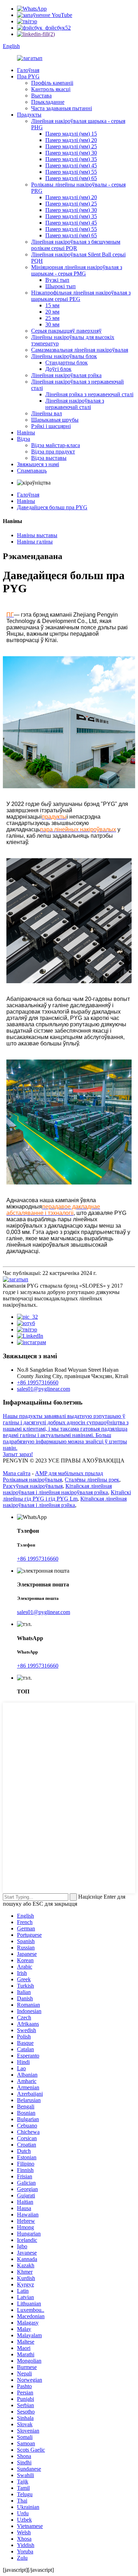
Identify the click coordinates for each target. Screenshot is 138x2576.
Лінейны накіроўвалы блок (64, 356)
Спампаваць (32, 471)
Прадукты (29, 115)
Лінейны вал (47, 413)
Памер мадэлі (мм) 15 (71, 134)
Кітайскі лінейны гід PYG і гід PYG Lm (67, 1495)
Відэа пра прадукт (53, 452)
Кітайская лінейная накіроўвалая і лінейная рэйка (65, 1502)
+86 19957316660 (38, 1382)
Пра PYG (28, 76)
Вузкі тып (57, 280)
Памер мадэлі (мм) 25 (71, 146)
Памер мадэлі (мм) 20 (71, 140)
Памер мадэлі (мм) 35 (71, 159)
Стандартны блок (67, 363)
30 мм (52, 324)
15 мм (52, 305)
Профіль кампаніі (52, 83)
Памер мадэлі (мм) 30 (71, 153)
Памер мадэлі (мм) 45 (71, 165)
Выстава (41, 96)
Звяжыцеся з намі (38, 464)
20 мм (52, 312)
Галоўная (28, 70)
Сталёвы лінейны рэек (92, 1480)
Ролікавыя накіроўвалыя (32, 1480)
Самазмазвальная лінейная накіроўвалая (80, 350)
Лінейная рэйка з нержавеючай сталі (89, 394)
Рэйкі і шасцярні (51, 426)
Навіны (26, 432)
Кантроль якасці (51, 89)
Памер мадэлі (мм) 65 (71, 178)
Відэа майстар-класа (56, 445)
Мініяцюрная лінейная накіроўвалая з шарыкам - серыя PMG (77, 270)
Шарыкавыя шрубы (55, 420)
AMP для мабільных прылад (69, 1473)
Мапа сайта (17, 1473)
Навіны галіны (35, 542)
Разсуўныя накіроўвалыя (33, 1486)
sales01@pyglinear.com (44, 1389)
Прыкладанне (48, 102)
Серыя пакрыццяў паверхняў (66, 331)
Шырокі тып (61, 286)
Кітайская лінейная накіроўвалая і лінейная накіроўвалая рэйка (57, 1489)
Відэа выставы (49, 458)
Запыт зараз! (18, 1454)
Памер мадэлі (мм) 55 (71, 172)
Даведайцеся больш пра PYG (52, 507)
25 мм (52, 318)
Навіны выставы (37, 535)
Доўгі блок (58, 369)
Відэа (24, 439)
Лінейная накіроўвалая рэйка (66, 375)
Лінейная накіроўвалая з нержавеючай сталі (75, 404)
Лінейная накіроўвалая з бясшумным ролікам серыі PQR (76, 245)
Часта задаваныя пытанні (62, 108)
